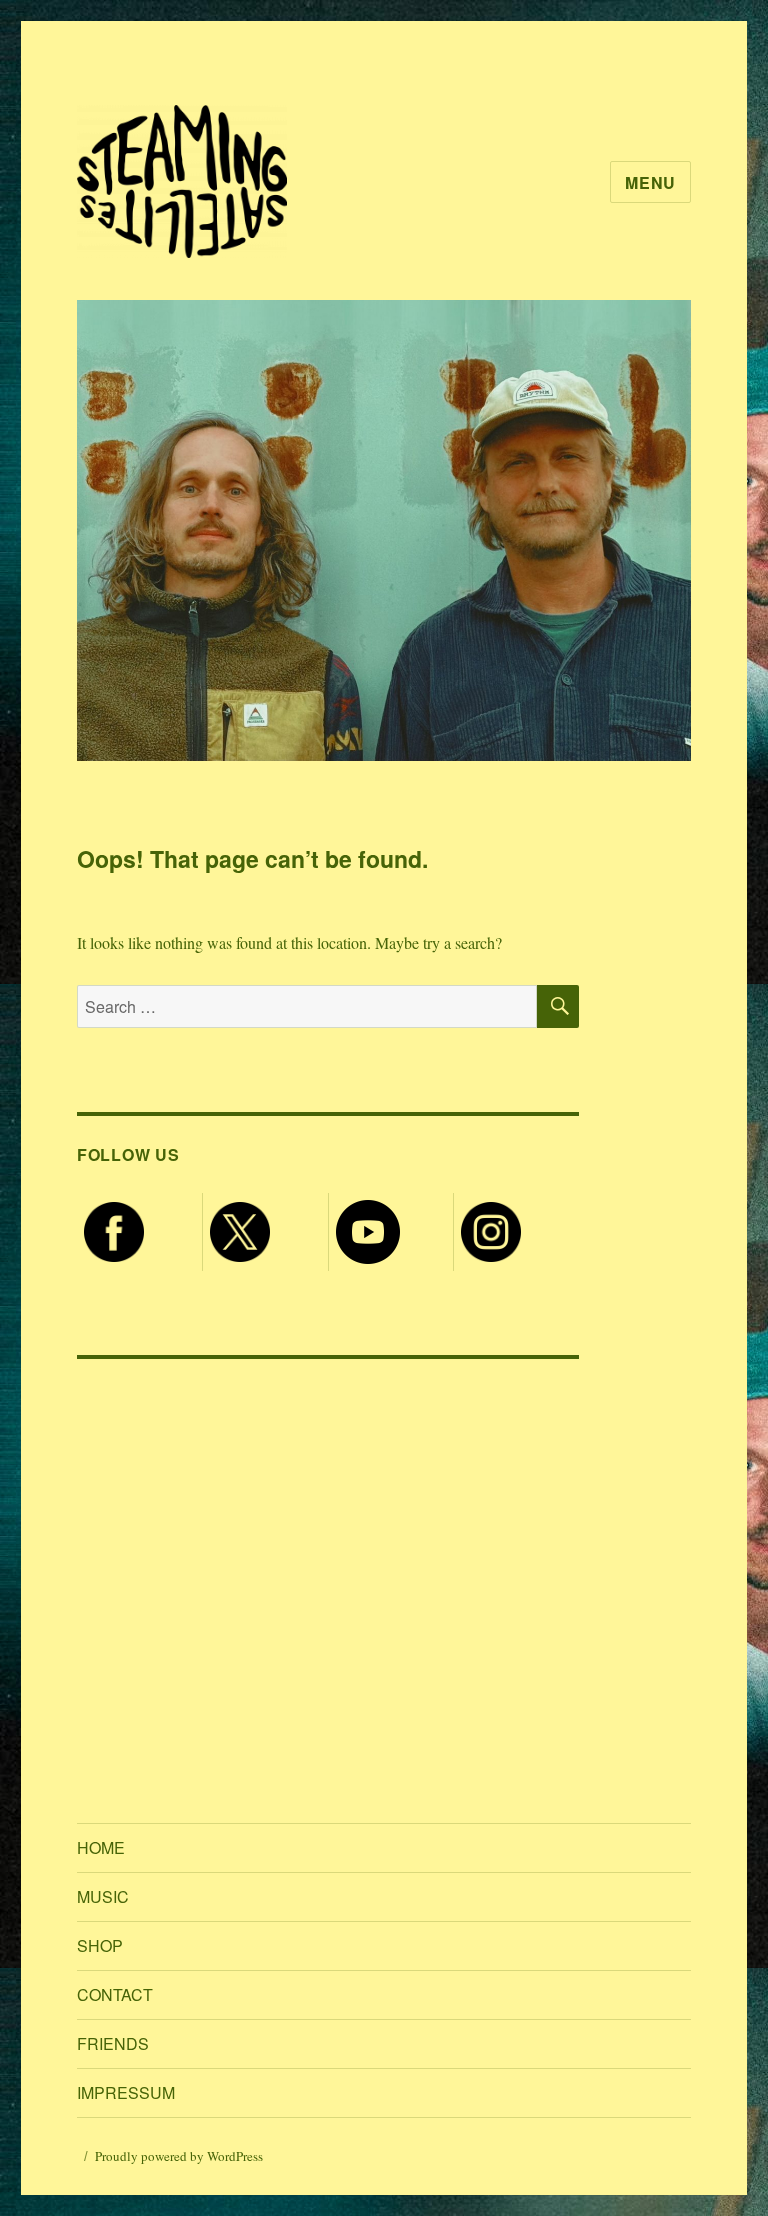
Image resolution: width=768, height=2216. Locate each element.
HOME (101, 1847)
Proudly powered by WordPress (179, 2156)
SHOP (100, 1945)
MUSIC (103, 1896)
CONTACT (115, 1994)
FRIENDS (113, 2043)
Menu (650, 182)
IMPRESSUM (126, 2092)
